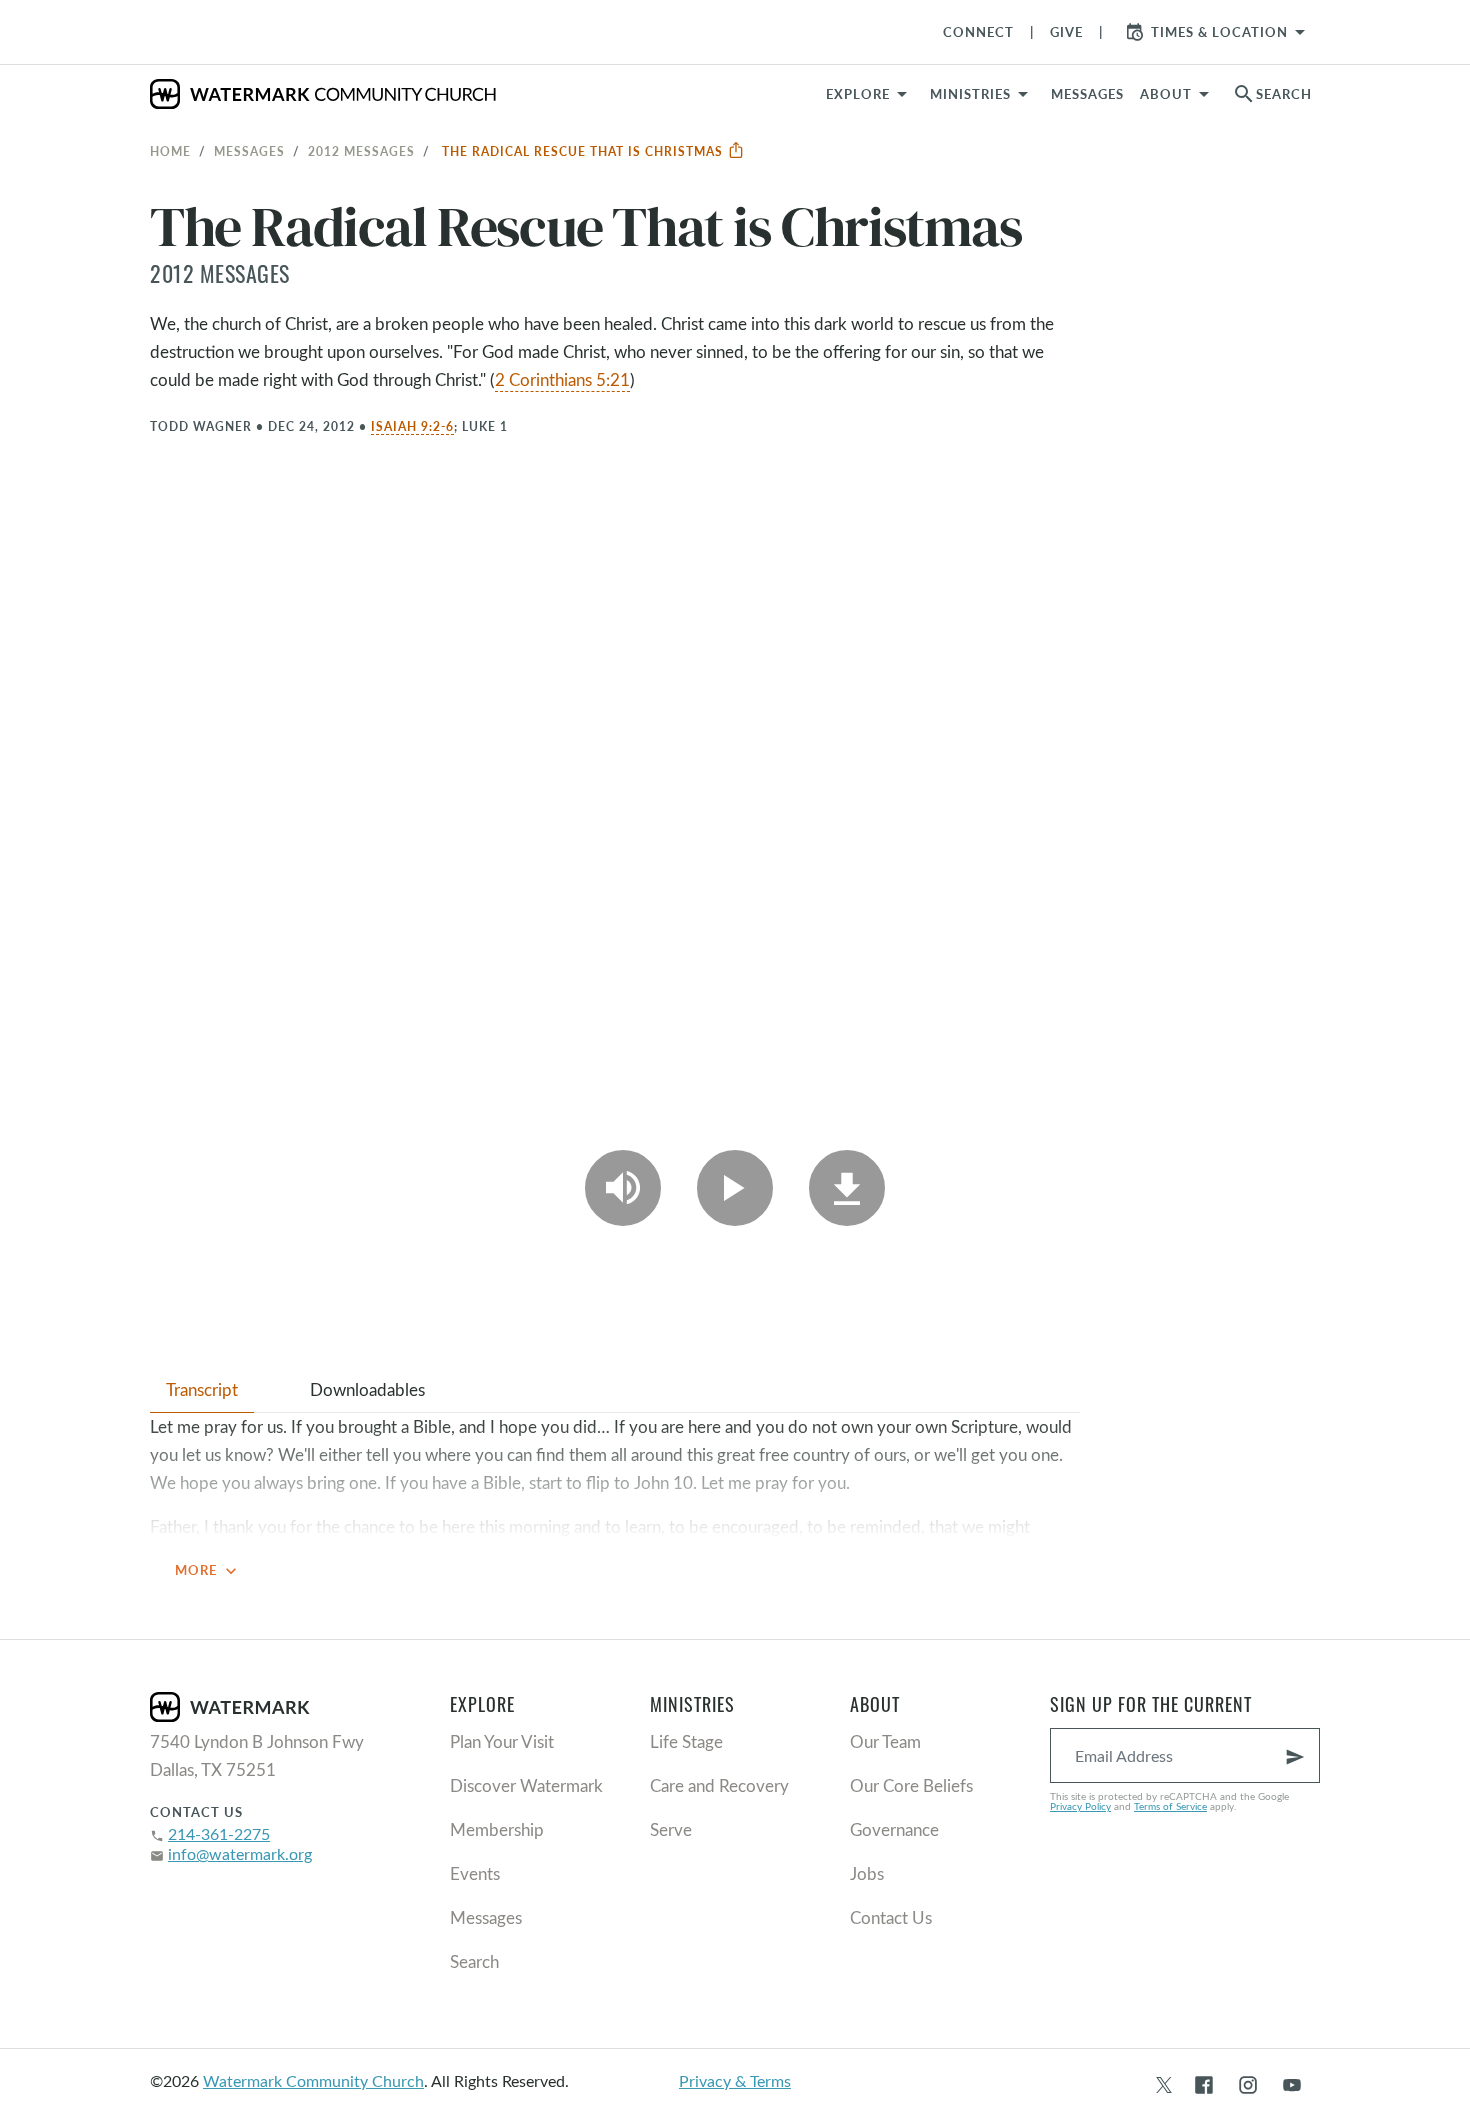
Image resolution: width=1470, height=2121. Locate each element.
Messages (249, 151)
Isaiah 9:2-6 (412, 426)
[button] (982, 94)
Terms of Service (1170, 1806)
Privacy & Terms (735, 2080)
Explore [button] (858, 94)
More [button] (208, 1571)
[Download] (847, 1188)
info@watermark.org (240, 1853)
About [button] (1166, 94)
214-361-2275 (219, 1833)
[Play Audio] (623, 1188)
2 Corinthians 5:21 (562, 379)
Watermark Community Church (313, 2080)
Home (170, 151)
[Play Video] (735, 1188)
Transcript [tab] (202, 1389)
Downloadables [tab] (367, 1389)
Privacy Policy (1080, 1806)
